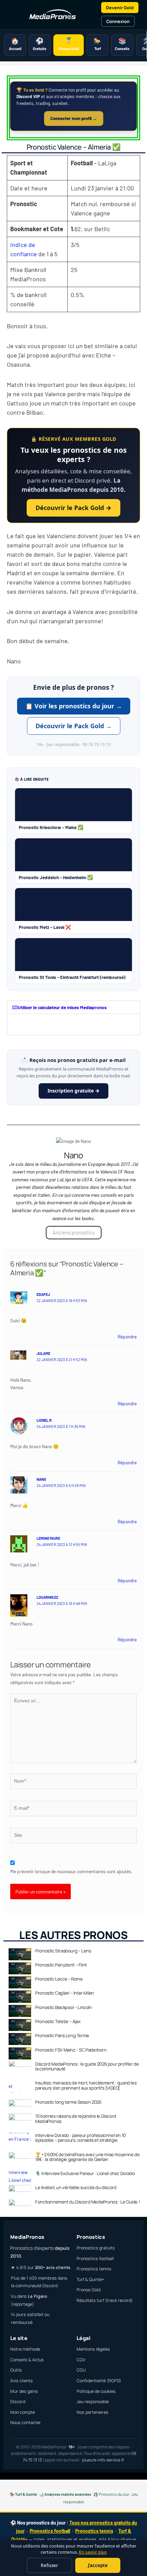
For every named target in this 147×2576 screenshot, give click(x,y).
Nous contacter (26, 2423)
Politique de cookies (96, 2391)
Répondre (127, 1337)
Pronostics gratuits (96, 2248)
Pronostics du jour (114, 2494)
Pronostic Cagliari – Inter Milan (64, 1993)
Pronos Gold (89, 2290)
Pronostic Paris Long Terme (62, 2035)
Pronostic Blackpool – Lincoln (63, 2007)
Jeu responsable (93, 2402)
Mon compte (23, 2412)
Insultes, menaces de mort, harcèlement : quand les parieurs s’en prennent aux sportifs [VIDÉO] (86, 2085)
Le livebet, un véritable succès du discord (76, 2187)
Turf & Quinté (26, 2494)
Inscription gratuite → (73, 1091)
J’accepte (98, 2565)
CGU (81, 2370)
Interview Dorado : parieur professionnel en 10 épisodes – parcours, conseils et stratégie (81, 2138)
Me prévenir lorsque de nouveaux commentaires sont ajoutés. (71, 1871)
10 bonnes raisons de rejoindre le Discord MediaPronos (76, 2118)
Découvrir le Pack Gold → (73, 508)
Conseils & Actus (27, 2360)
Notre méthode (25, 2349)
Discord (18, 2402)
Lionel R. (45, 1420)
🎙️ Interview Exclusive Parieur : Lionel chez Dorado (85, 2173)
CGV (81, 2360)
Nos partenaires (92, 2412)
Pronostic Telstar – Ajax (58, 2021)
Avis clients (22, 2381)
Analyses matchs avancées (68, 2494)
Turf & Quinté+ (90, 2279)
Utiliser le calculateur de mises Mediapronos (62, 1007)
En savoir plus (93, 2552)
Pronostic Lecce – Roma (59, 1979)
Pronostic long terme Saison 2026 (68, 2102)
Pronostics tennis (94, 2269)
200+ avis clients (53, 2267)
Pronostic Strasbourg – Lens (63, 1951)
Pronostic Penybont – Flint (61, 1965)
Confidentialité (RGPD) (99, 2381)
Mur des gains (24, 2391)
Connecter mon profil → (74, 118)
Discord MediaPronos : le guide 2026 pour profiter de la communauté (87, 2066)
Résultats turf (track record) (105, 2300)
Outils (16, 2370)
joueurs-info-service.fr (103, 2460)
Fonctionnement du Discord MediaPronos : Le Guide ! (88, 2202)
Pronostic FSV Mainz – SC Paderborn (71, 2050)
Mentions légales (93, 2349)
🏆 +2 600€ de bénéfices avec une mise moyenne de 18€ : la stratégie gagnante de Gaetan (87, 2157)
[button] (73, 1007)
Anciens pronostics (74, 1232)
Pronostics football (95, 2259)
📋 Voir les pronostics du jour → (74, 706)
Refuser (49, 2565)
